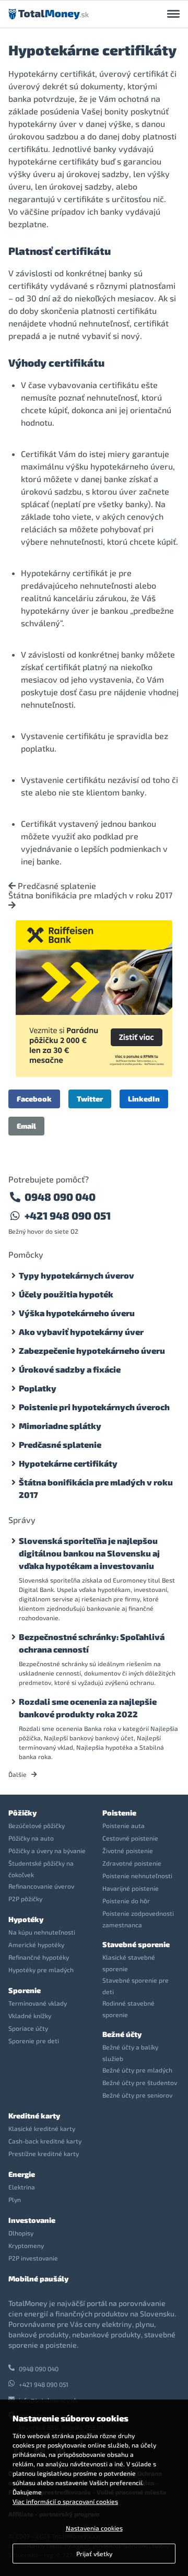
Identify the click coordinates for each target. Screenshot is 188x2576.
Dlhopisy (21, 2233)
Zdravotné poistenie (132, 1863)
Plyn (15, 2199)
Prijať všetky (94, 2554)
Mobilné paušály (38, 2279)
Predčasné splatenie (56, 886)
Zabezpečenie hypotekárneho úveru (92, 1350)
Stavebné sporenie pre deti (136, 1986)
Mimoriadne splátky (60, 1426)
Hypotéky (26, 1919)
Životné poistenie (128, 1851)
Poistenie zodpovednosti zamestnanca (138, 1919)
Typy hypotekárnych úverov (77, 1275)
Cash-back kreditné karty (45, 2141)
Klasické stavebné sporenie (129, 1963)
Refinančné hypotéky (39, 1957)
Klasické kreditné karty (42, 2128)
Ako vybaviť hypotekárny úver (81, 1332)
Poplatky (38, 1388)
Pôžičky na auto (31, 1838)
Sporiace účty (28, 2028)
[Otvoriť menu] (173, 14)
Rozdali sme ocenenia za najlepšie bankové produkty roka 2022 (88, 1708)
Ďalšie (18, 1774)
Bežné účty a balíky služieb (130, 2053)
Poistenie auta (124, 1825)
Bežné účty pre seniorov (137, 2095)
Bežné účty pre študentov (140, 2082)
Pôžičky (22, 1813)
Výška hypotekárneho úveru (77, 1313)
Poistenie (119, 1813)
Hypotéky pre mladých (41, 1970)
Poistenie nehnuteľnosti (137, 1876)
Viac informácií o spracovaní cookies (65, 2501)
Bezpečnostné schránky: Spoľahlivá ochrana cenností (92, 1643)
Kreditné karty (34, 2116)
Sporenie (25, 1990)
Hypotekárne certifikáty (68, 1463)
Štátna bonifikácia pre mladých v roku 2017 (90, 895)
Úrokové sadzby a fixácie (70, 1369)
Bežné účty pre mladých (137, 2070)
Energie (22, 2174)
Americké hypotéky (36, 1945)
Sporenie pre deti (34, 2041)
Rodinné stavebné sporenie (128, 2009)
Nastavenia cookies (94, 2528)
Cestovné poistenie (130, 1838)
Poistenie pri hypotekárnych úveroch (94, 1407)
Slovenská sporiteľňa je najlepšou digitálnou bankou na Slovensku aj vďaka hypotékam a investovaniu (89, 1553)
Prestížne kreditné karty (44, 2153)
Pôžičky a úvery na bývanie (47, 1851)
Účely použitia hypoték (66, 1294)
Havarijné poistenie (131, 1888)
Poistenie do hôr (126, 1901)
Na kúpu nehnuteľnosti (42, 1932)
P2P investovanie (33, 2258)
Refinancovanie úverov (41, 1886)
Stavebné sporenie (136, 1944)
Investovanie (32, 2220)
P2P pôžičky (25, 1899)
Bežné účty (122, 2034)
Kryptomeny (26, 2245)
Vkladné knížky (30, 2016)
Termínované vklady (38, 2003)
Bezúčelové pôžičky (37, 1825)
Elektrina (22, 2187)
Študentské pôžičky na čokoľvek (41, 1869)
